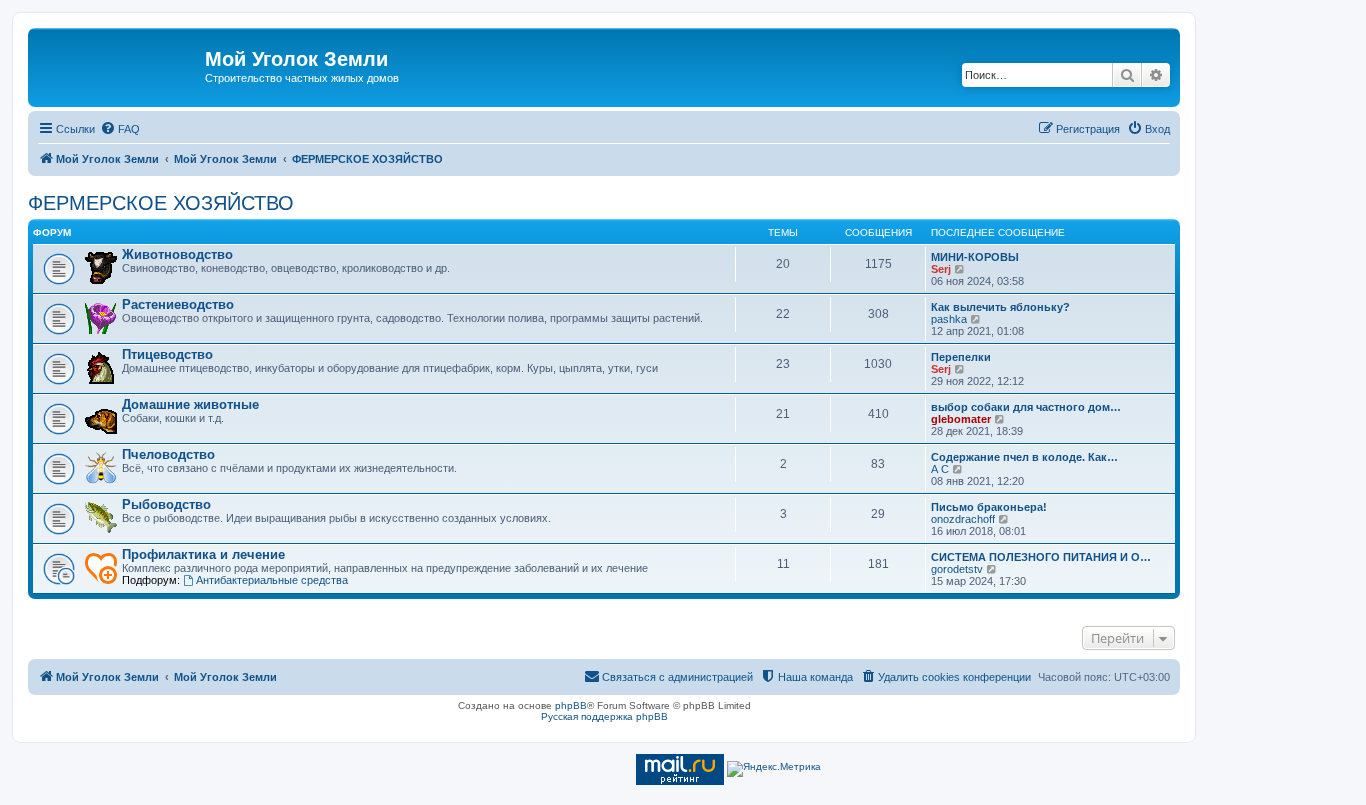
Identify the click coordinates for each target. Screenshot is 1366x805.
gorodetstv (957, 569)
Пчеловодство (168, 454)
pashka (949, 319)
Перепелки (961, 357)
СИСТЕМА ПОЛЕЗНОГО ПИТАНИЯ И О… (1041, 557)
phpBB (571, 705)
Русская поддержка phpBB (604, 716)
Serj (941, 269)
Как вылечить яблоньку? (1000, 307)
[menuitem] (120, 129)
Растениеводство (178, 304)
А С (940, 469)
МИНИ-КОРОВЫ (975, 257)
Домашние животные (190, 404)
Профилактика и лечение (203, 554)
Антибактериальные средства (272, 580)
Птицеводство (167, 354)
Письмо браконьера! (989, 507)
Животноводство (177, 254)
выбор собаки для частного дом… (1026, 407)
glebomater (961, 419)
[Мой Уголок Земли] (119, 65)
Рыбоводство (166, 504)
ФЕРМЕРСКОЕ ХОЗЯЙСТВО (161, 203)
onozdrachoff (963, 519)
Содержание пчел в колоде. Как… (1024, 457)
